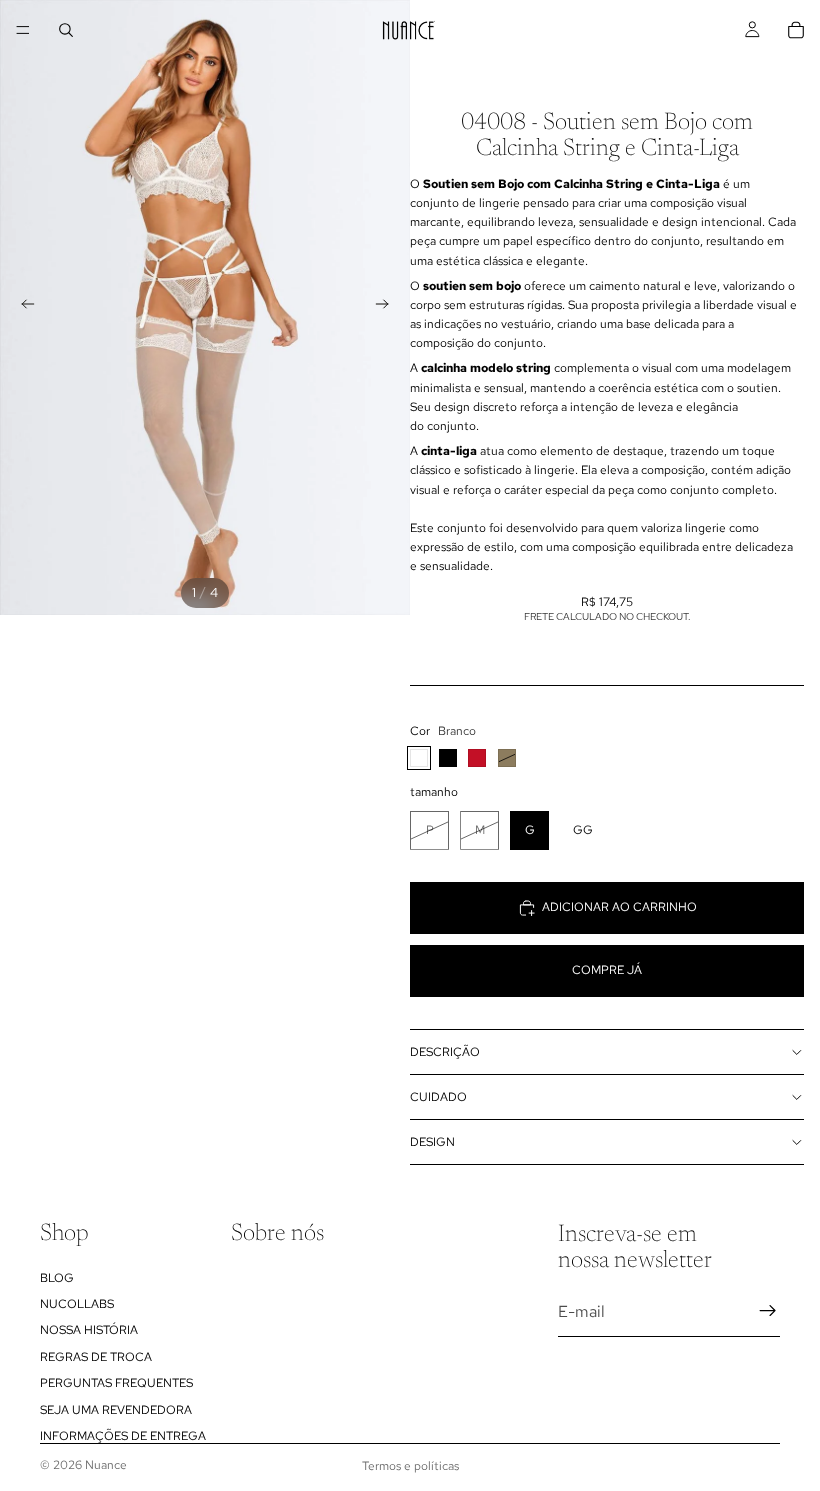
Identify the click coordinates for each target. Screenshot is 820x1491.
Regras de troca (96, 1357)
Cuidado (438, 1097)
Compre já (607, 970)
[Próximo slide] (388, 308)
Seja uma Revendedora (116, 1409)
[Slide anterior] (22, 308)
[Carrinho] (796, 30)
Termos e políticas (410, 1466)
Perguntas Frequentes (116, 1383)
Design (432, 1142)
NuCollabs (77, 1304)
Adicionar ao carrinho (619, 907)
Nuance (106, 1465)
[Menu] (23, 30)
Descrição (445, 1052)
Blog (57, 1277)
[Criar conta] (768, 1311)
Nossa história (89, 1330)
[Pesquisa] (66, 30)
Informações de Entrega (123, 1436)
